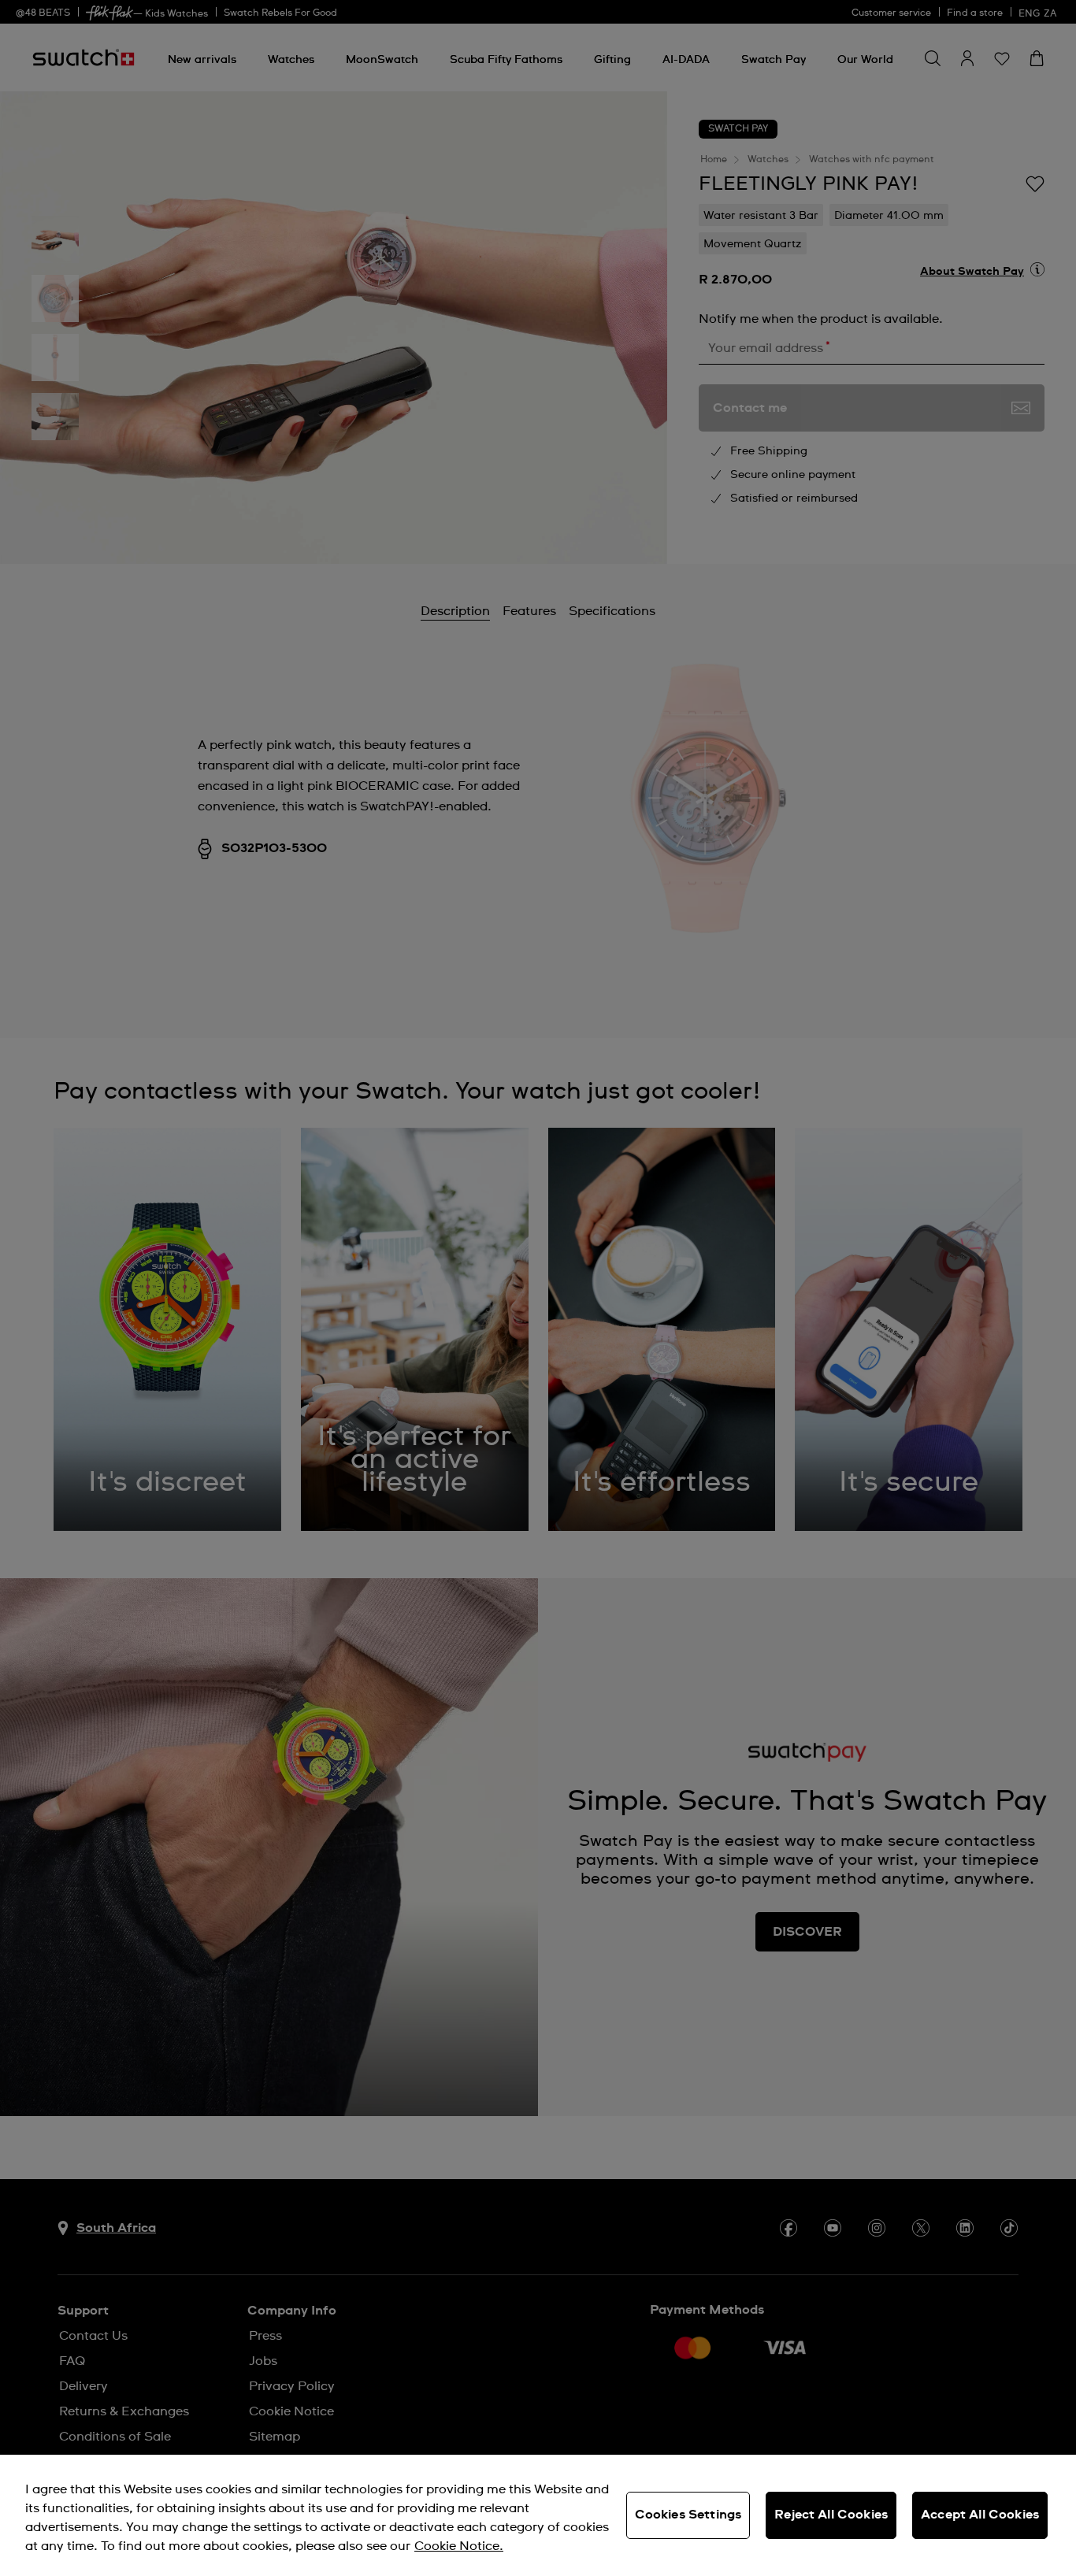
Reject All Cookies (831, 2515)
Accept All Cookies (980, 2515)
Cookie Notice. (459, 2546)
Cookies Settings (688, 2515)
